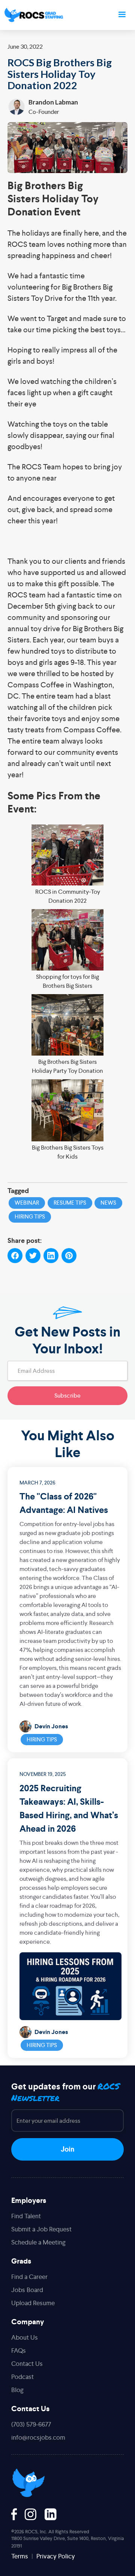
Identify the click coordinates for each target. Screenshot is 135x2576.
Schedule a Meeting (38, 2242)
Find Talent (26, 2216)
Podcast (22, 2377)
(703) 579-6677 (31, 2424)
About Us (25, 2337)
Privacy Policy (56, 2556)
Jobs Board (27, 2290)
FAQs (19, 2351)
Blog (17, 2390)
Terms (20, 2556)
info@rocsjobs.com (38, 2437)
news (108, 1203)
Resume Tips (70, 1203)
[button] (122, 15)
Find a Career (29, 2277)
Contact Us (27, 2364)
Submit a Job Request (41, 2229)
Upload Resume (33, 2303)
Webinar (27, 1203)
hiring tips (30, 1216)
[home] (34, 15)
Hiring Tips (42, 1739)
